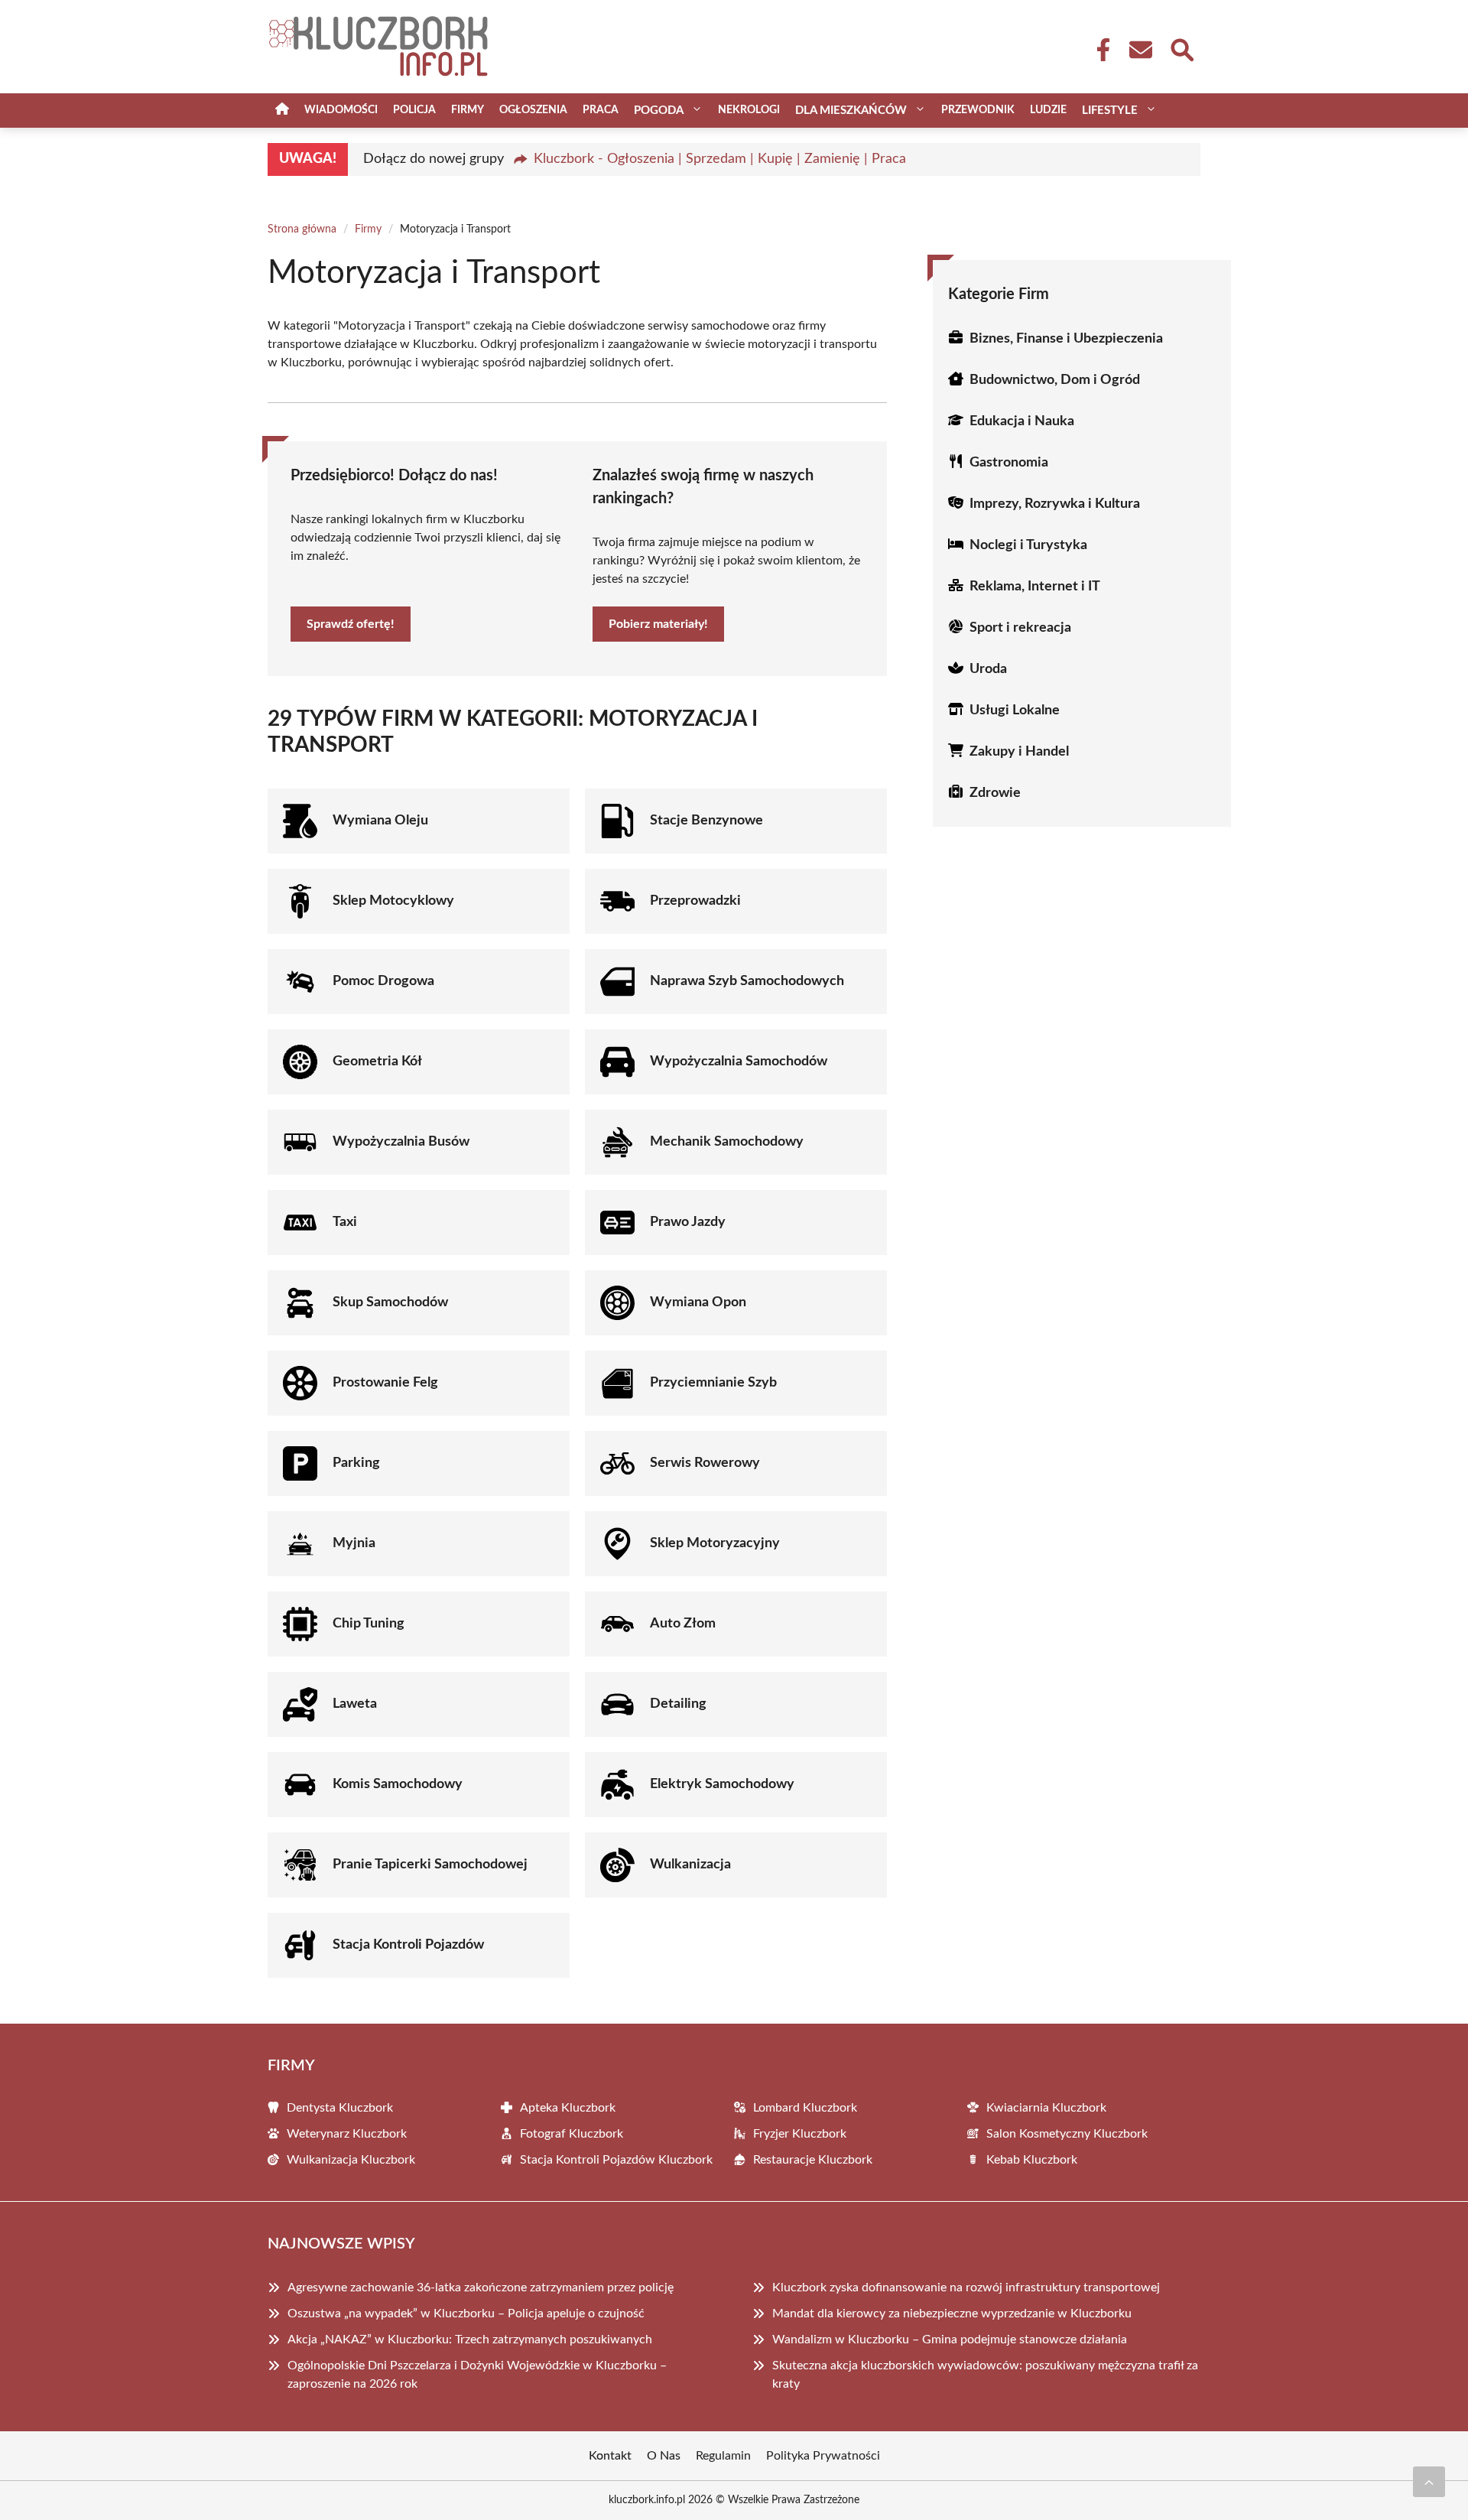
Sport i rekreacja (1020, 628)
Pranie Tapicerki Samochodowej (430, 1865)
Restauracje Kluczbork (813, 2160)
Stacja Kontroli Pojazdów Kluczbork (616, 2160)
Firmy (468, 110)
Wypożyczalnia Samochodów (739, 1062)
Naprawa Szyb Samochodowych (747, 981)
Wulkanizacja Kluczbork (351, 2160)
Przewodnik (978, 110)
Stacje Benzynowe (706, 821)
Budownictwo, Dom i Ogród (1055, 380)
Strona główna (302, 229)
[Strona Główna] (282, 111)
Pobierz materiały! (658, 624)
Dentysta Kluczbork (340, 2108)
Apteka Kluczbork (568, 2108)
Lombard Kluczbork (805, 2108)
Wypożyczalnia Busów (401, 1142)
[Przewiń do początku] (1429, 2482)
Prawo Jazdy (688, 1222)
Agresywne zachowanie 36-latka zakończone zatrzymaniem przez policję (481, 2288)
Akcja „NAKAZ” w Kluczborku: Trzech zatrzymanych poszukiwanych (470, 2340)
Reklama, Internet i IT (1035, 587)
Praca (601, 110)
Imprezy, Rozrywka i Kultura (1055, 504)
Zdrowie (995, 793)
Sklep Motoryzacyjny (715, 1543)
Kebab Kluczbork (1032, 2160)
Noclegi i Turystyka (1028, 545)
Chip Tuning (369, 1624)
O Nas (664, 2456)
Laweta (355, 1704)
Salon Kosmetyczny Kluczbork (1067, 2134)
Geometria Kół (377, 1062)
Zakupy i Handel (1019, 752)
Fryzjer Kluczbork (800, 2134)
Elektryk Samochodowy (722, 1784)
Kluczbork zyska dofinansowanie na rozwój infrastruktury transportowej (966, 2288)
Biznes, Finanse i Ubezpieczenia (1066, 339)
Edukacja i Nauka (1022, 421)
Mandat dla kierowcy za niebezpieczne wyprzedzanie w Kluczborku (952, 2314)
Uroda (988, 669)
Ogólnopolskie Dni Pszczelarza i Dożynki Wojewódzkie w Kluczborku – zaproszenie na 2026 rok (477, 2375)
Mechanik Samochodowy (727, 1142)
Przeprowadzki (695, 901)
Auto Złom (683, 1624)
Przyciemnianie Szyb (713, 1383)
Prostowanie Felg (385, 1383)
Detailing (678, 1704)
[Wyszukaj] (1181, 48)
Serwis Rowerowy (705, 1463)
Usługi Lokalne (1015, 710)
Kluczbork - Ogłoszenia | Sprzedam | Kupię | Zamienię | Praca (720, 159)
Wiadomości (341, 110)
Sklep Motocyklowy (393, 901)
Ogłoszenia (533, 110)
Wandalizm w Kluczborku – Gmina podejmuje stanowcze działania (950, 2340)
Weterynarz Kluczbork (347, 2134)
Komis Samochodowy (398, 1784)
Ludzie (1048, 110)
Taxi (345, 1222)
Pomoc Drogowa (383, 981)
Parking (356, 1463)
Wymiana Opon (698, 1302)
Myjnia (354, 1543)
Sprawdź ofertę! (351, 624)
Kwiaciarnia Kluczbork (1046, 2108)
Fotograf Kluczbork (572, 2134)
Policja (414, 110)
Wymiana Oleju (380, 821)
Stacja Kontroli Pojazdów (408, 1945)
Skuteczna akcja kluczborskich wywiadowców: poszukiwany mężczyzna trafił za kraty (985, 2375)
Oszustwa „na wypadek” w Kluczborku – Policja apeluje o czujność (466, 2314)
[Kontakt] (1140, 50)
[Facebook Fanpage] (1099, 50)
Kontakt (610, 2456)
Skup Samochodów (390, 1302)
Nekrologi (749, 110)
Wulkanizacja (690, 1865)
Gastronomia (1009, 463)
